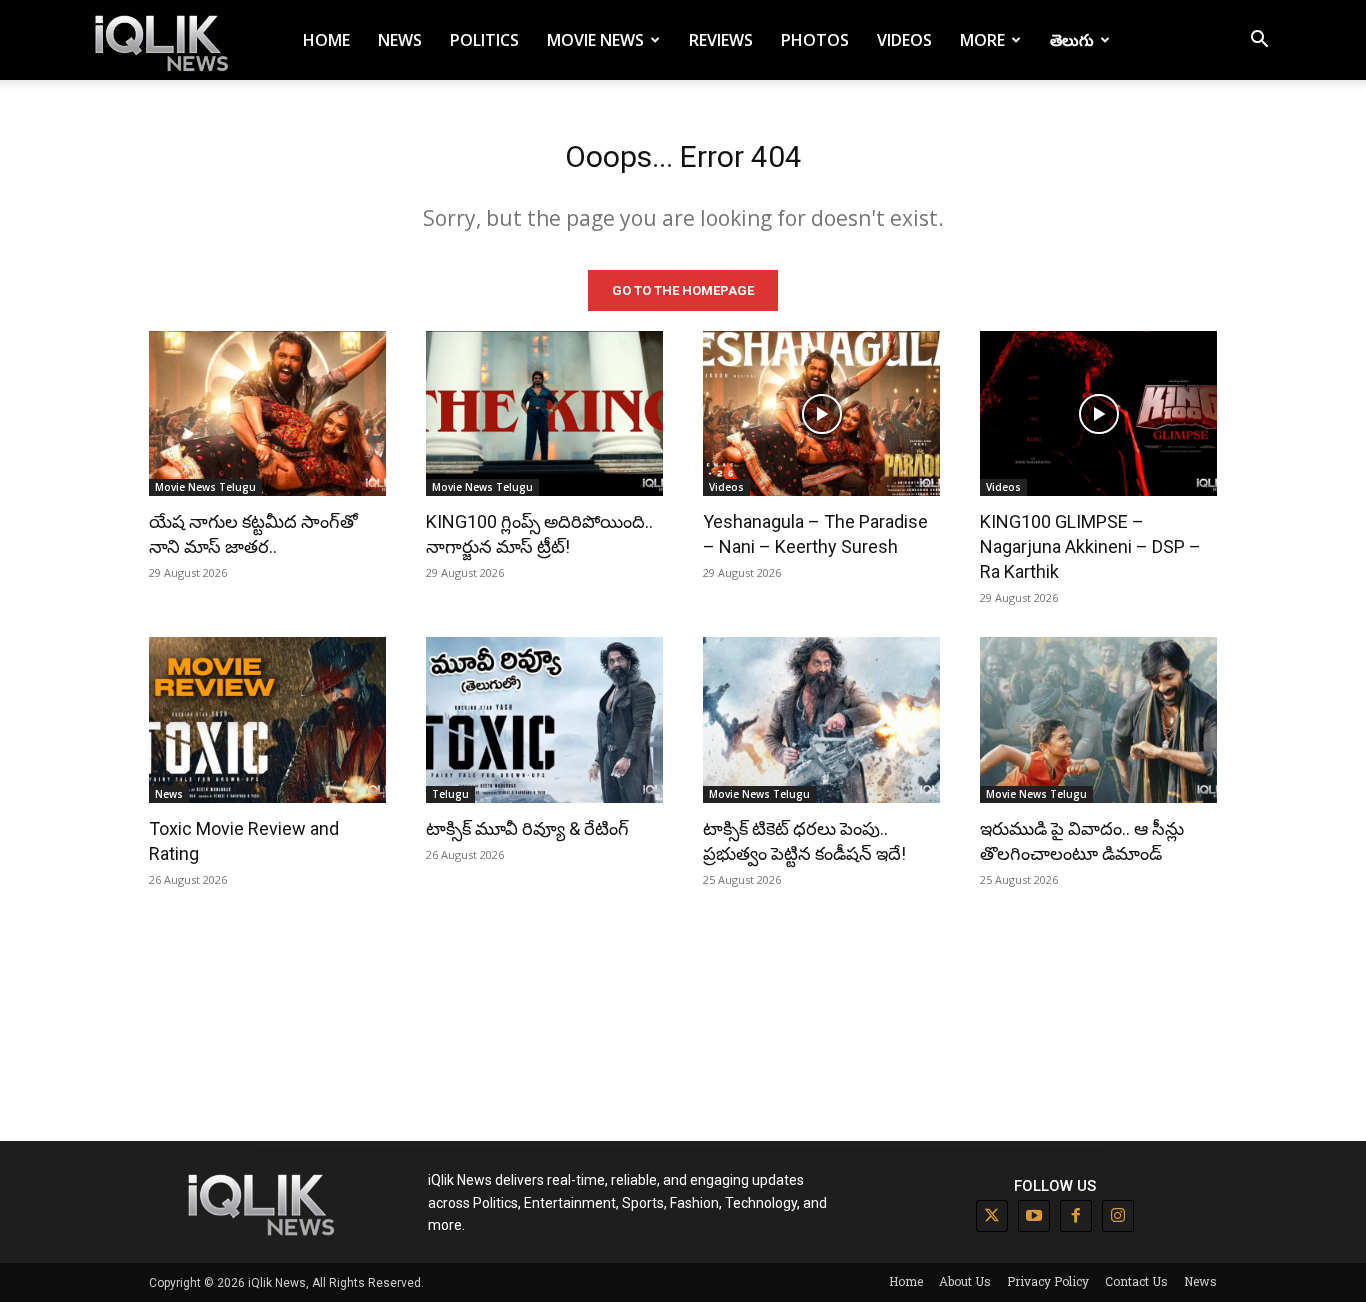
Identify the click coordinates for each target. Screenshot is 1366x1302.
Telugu (450, 794)
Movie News (595, 40)
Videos (904, 40)
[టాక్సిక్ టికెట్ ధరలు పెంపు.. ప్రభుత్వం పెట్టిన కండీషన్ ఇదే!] (821, 720)
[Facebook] (1076, 1216)
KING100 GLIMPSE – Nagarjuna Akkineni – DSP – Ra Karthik (1090, 546)
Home (326, 40)
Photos (815, 40)
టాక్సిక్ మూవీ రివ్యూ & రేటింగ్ (527, 828)
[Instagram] (1118, 1216)
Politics (484, 40)
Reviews (721, 40)
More (982, 40)
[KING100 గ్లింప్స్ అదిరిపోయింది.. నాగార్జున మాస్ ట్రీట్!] (544, 414)
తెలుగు (1072, 40)
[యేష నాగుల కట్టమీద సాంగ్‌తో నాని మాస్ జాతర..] (267, 414)
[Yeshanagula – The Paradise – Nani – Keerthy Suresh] (821, 414)
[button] (1259, 41)
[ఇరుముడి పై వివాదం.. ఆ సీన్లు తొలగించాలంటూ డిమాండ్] (1098, 720)
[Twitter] (992, 1216)
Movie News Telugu (205, 487)
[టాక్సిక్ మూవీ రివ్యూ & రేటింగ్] (544, 720)
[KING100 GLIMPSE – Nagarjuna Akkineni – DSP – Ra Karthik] (1098, 414)
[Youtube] (1034, 1216)
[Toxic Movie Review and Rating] (267, 720)
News (400, 40)
